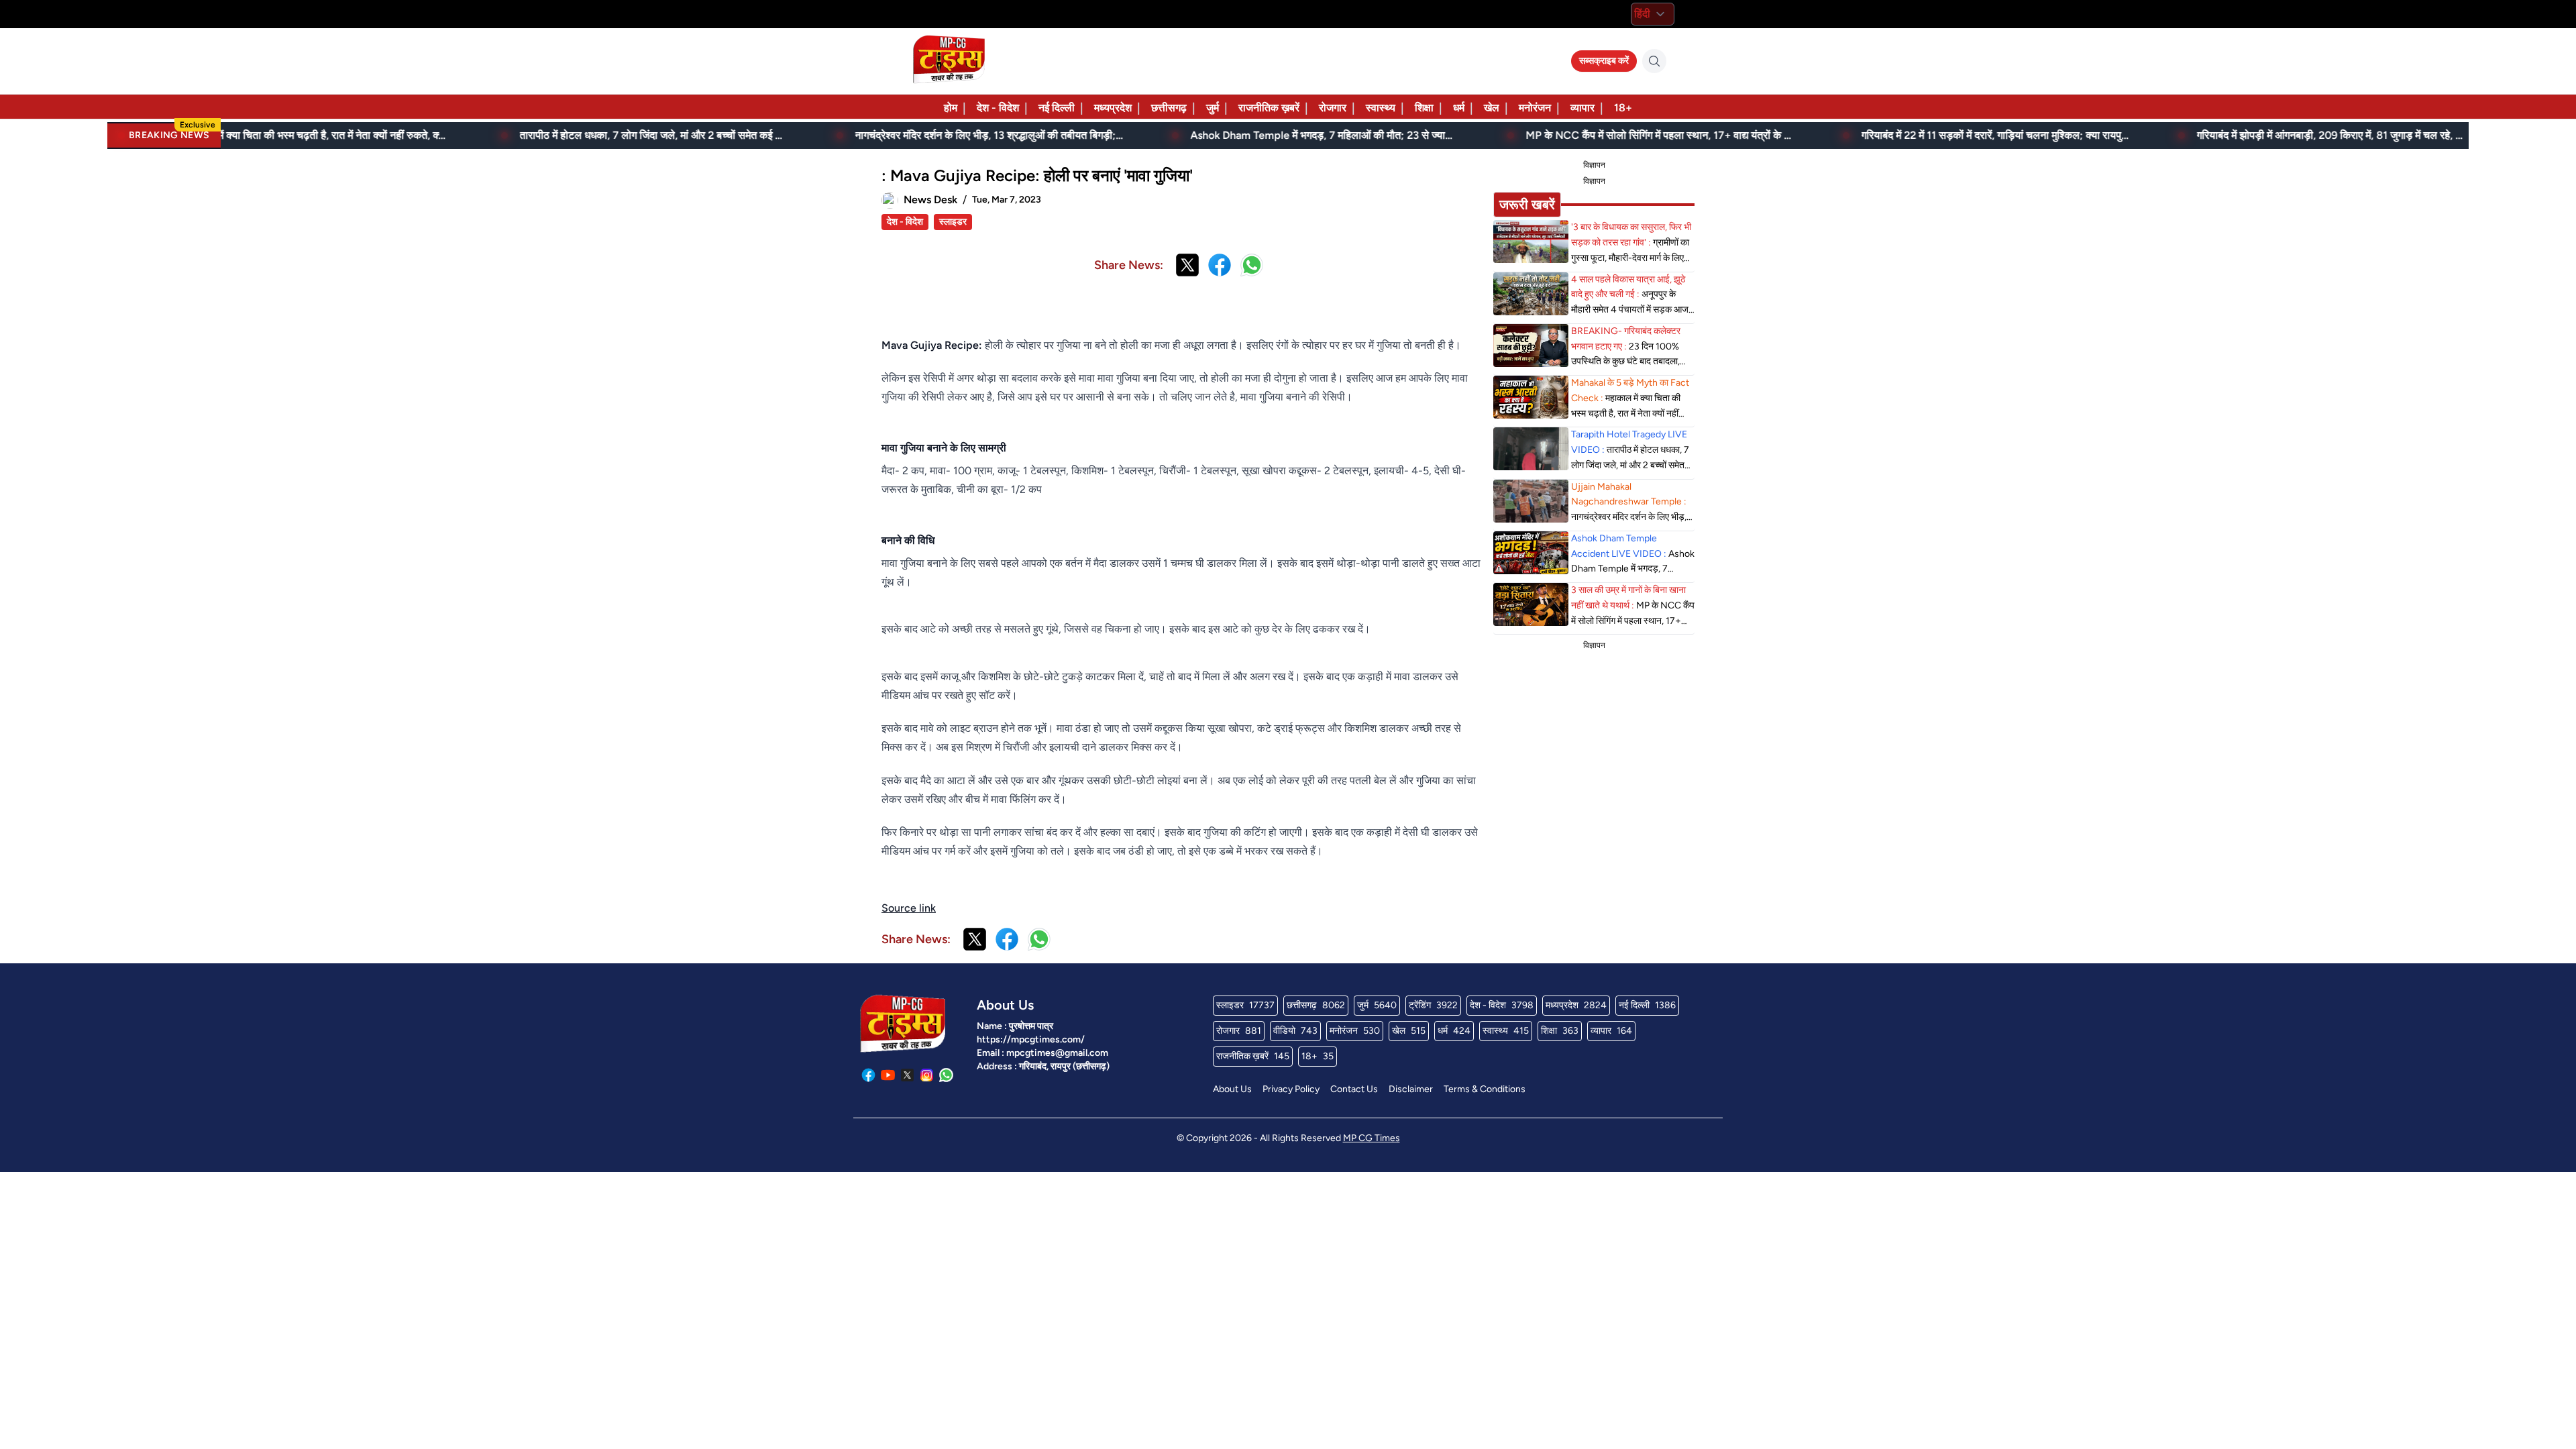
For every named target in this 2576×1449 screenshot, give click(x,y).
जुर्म (1213, 108)
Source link (909, 908)
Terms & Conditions (1485, 1089)
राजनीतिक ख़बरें (1269, 108)
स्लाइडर (953, 222)
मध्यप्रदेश (1113, 108)
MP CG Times (1372, 1138)
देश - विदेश (998, 108)
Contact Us (1354, 1089)
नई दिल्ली (1057, 108)
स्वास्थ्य (1381, 108)
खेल (1492, 108)
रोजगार (1333, 108)
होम (951, 108)
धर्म (1459, 108)
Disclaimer (1411, 1089)
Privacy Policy (1291, 1089)
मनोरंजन (1535, 108)
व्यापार (1582, 108)
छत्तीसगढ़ (1169, 108)
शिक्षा (1424, 108)
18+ (1623, 108)
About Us (1232, 1089)
